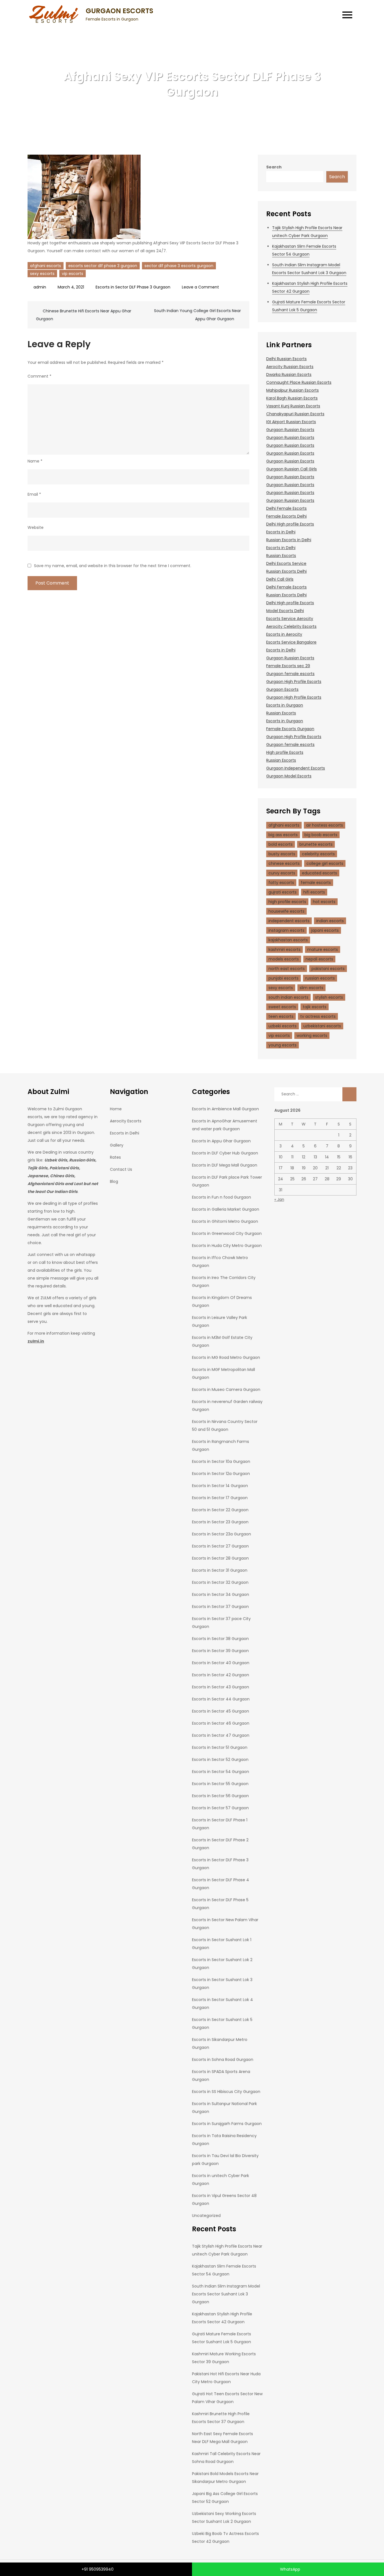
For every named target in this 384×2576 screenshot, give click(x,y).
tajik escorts (315, 1007)
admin (40, 287)
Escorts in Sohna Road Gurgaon (223, 2060)
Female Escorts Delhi (286, 516)
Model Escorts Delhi (285, 611)
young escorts (283, 1045)
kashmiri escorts (284, 949)
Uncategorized (206, 2216)
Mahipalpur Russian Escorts (292, 390)
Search (274, 167)
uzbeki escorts (283, 1026)
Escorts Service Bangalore (291, 642)
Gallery (117, 1145)
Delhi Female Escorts (286, 508)
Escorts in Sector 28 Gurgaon (220, 1558)
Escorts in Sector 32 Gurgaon (220, 1582)
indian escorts (330, 921)
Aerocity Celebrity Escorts (291, 626)
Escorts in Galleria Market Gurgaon (226, 1209)
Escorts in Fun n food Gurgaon (222, 1197)
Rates (115, 1157)
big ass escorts (283, 835)
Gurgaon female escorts (290, 674)
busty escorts (282, 854)
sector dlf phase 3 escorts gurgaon (179, 266)
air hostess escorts (325, 825)
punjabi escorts (284, 978)
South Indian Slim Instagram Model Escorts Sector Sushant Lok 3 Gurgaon (226, 2294)
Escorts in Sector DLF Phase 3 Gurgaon (133, 287)
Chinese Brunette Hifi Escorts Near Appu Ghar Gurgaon (84, 315)
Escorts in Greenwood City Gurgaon (227, 1233)
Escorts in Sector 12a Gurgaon (221, 1474)
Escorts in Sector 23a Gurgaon (222, 1534)
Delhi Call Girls (280, 579)
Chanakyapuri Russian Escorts (295, 414)
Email (34, 494)
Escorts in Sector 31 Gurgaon (220, 1570)
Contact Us (121, 1169)
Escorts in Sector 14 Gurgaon (220, 1486)
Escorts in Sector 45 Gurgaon (221, 1711)
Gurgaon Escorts (282, 689)
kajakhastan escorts (288, 940)
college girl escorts (325, 863)
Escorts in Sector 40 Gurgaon (221, 1663)
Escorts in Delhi (281, 532)
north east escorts (287, 969)
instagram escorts (286, 930)
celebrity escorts (318, 854)
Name (35, 461)
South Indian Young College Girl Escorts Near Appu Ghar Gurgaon (197, 315)
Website (36, 527)
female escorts (316, 883)
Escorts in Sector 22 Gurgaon (220, 1510)
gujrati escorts (283, 892)
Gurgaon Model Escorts (289, 776)
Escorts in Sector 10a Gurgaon (221, 1461)
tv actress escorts (318, 1016)
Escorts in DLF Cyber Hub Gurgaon (225, 1153)
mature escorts (323, 949)
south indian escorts (288, 997)
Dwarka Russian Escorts (289, 375)
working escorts (312, 1036)
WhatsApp (290, 2569)
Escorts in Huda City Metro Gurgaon (227, 1246)
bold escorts (281, 844)
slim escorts (311, 988)
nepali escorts (319, 959)
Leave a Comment (200, 287)
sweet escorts (282, 1007)
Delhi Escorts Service (286, 563)
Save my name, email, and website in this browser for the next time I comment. (113, 566)
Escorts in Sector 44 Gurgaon (221, 1699)
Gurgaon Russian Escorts (290, 430)
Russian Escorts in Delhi (289, 540)
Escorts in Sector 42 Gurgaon (221, 1675)
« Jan (279, 1199)
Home (116, 1109)
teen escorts (281, 1016)
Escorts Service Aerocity (290, 619)
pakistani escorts (328, 969)
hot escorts (324, 902)
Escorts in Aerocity (284, 634)
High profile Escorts (285, 752)
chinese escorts (284, 863)
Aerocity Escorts (126, 1121)
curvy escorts (282, 873)
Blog (114, 1181)
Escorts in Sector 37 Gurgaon (220, 1607)
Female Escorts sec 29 (288, 666)
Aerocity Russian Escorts (290, 367)
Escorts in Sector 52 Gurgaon (220, 1760)
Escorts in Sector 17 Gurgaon (220, 1498)
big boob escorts (321, 835)
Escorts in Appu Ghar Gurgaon (221, 1141)
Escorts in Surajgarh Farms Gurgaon (227, 2124)
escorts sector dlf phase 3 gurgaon (103, 266)
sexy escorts (42, 274)
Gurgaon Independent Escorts (296, 768)
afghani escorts (46, 266)
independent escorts (289, 921)
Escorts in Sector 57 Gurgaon (220, 1808)
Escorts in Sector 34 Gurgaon (221, 1594)
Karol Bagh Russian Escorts (292, 398)
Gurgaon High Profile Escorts (294, 682)
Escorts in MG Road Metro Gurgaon (226, 1357)
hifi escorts (314, 892)
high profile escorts (287, 902)
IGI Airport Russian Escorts (291, 422)
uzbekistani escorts (322, 1026)
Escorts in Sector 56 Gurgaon (220, 1796)
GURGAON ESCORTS (119, 11)
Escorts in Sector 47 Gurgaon (221, 1735)
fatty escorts (281, 883)
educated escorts (319, 873)
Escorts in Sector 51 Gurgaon (220, 1747)
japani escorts (325, 930)
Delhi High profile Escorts (290, 524)
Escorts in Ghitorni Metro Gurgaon (225, 1221)
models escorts (284, 959)
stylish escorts (329, 997)
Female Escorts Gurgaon (290, 729)
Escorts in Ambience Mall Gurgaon (225, 1109)
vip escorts (73, 274)
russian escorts (320, 978)
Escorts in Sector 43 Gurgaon (221, 1687)
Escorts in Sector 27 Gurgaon (220, 1546)
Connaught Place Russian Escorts (299, 382)
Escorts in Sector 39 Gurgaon (220, 1651)
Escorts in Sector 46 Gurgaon (221, 1723)
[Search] (349, 1094)
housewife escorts (286, 911)
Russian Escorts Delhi (286, 571)
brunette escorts (316, 844)
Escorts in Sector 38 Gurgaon (220, 1639)
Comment (39, 376)
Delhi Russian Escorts (286, 359)
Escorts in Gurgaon (285, 705)
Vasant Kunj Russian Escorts (293, 406)
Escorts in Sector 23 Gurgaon (220, 1522)
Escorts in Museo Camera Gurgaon (226, 1389)
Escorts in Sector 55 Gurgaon (220, 1784)
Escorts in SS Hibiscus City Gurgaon (226, 2092)
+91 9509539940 (98, 2569)
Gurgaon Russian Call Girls (292, 469)
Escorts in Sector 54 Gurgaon (221, 1772)
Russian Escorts (281, 556)
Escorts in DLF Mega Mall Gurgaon (225, 1165)
